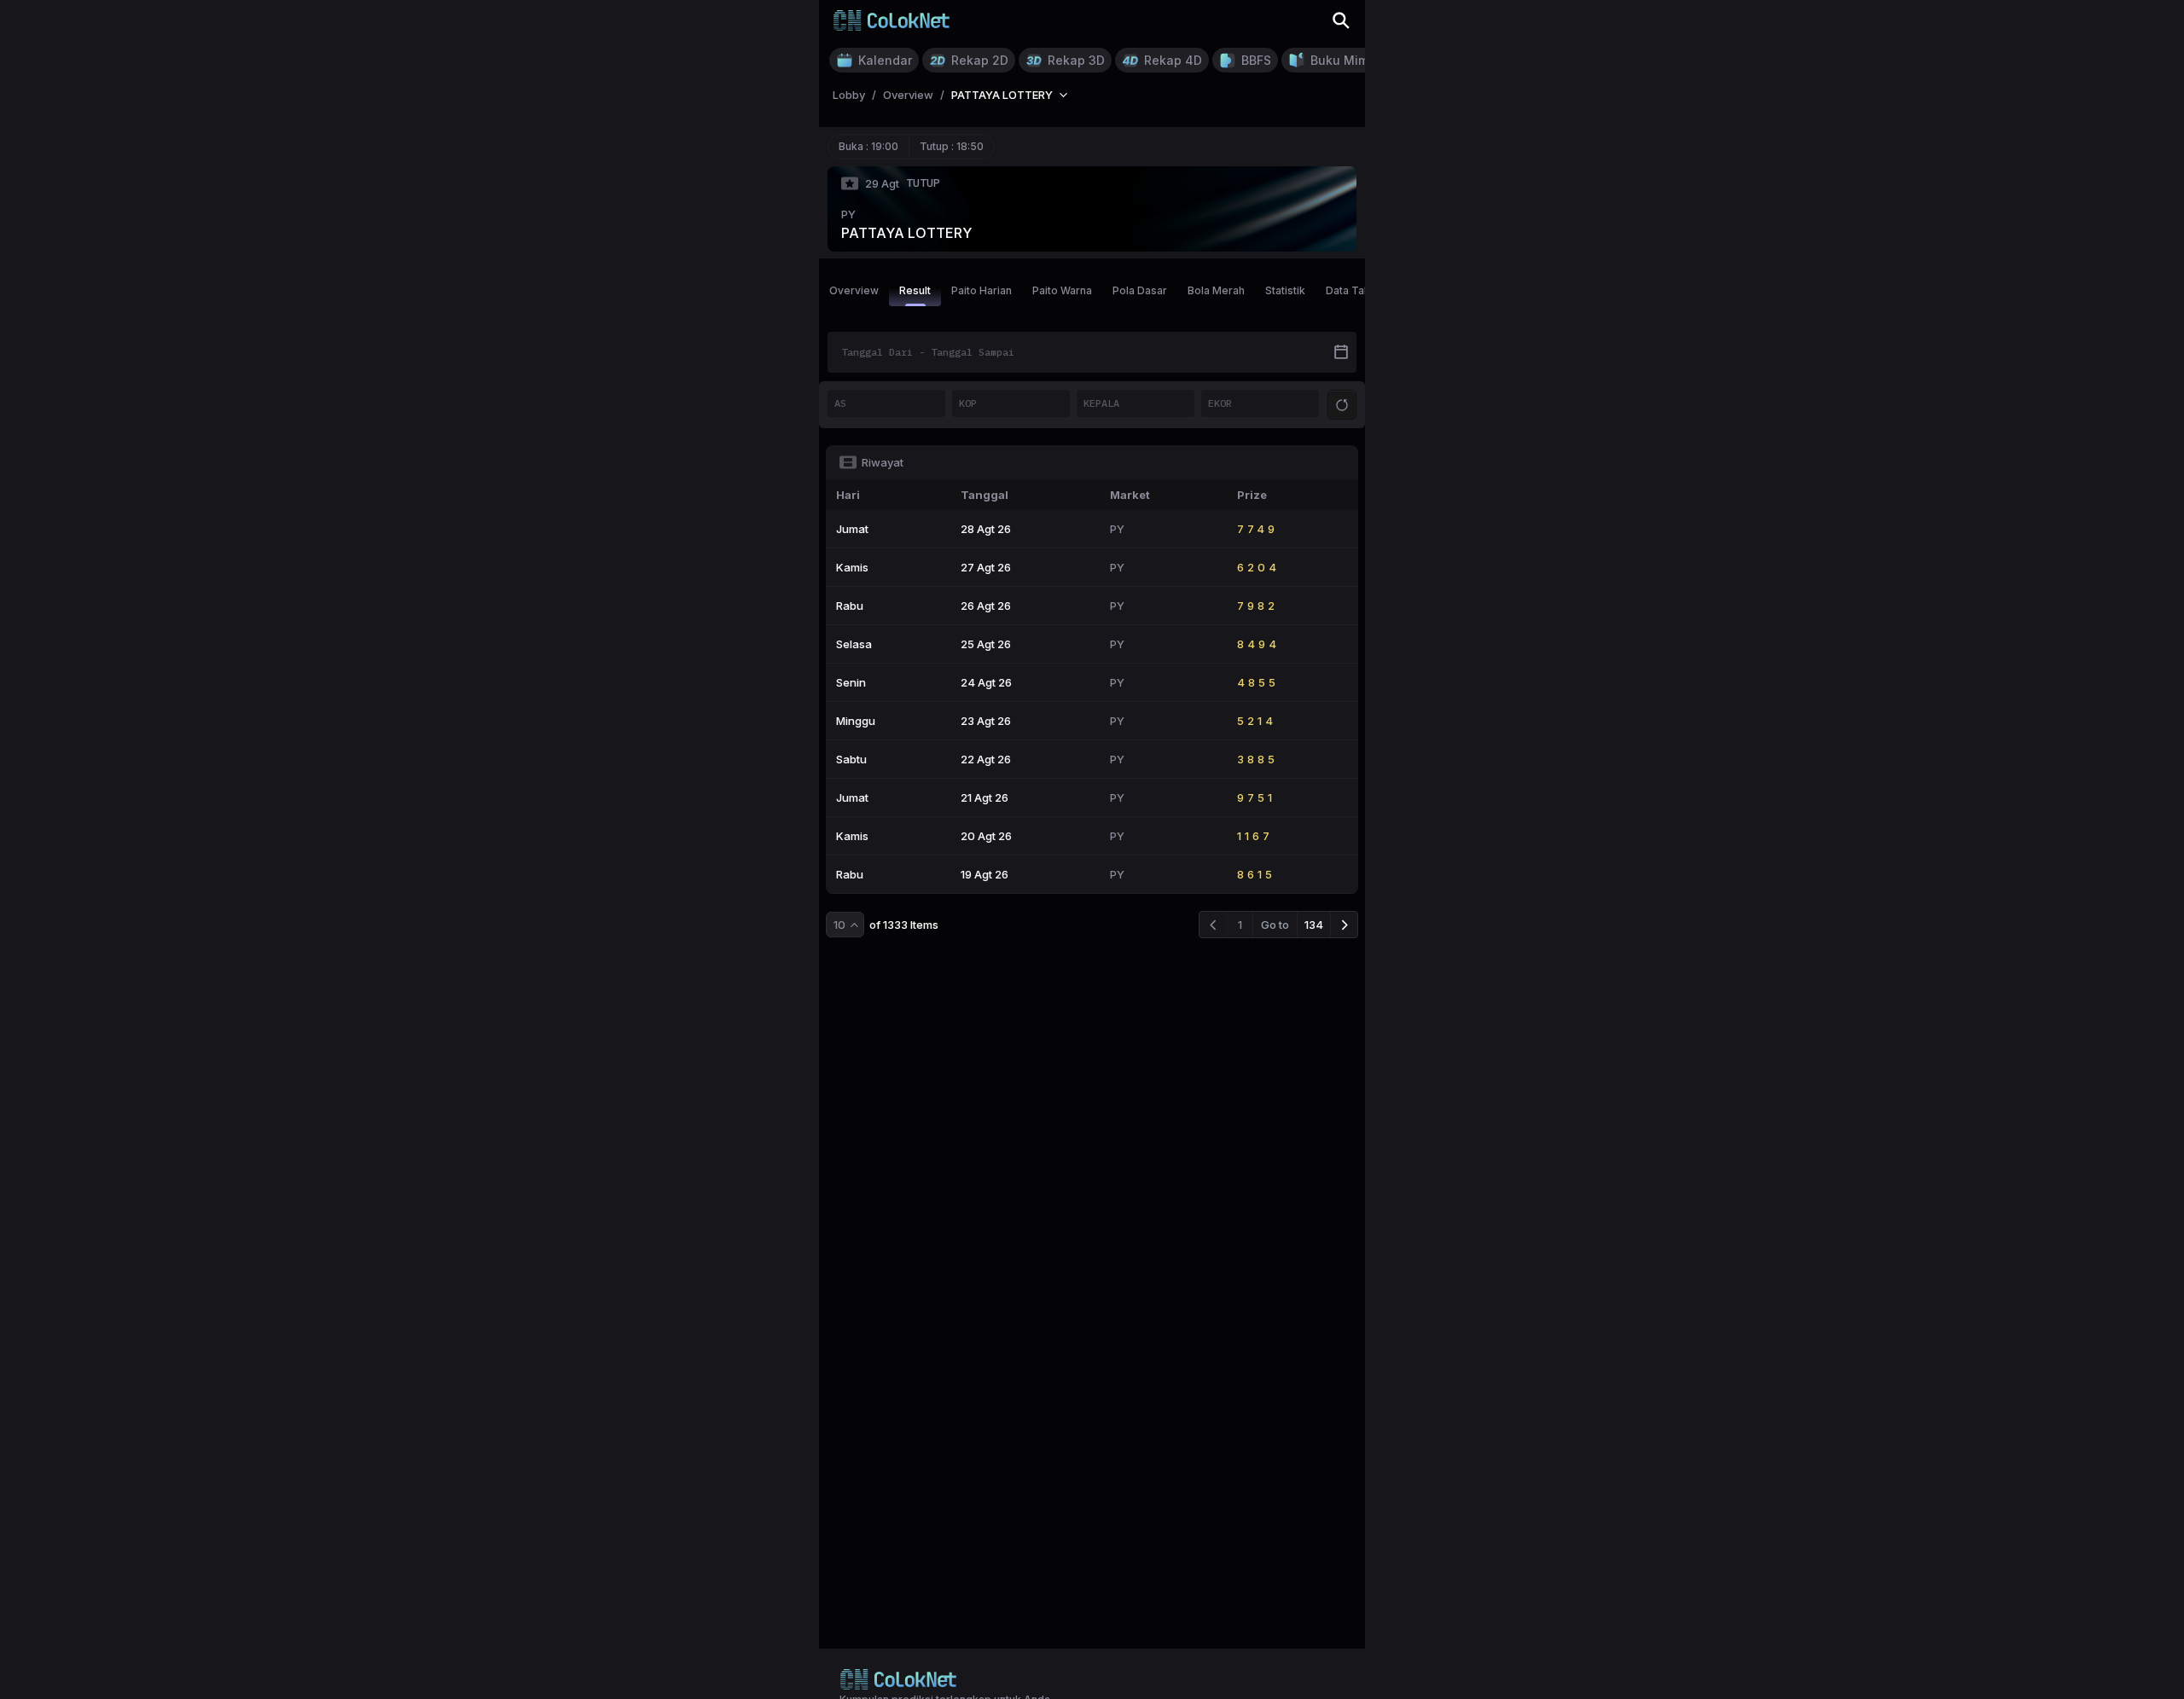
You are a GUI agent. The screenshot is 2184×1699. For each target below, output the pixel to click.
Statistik (1285, 290)
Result (915, 290)
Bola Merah (1216, 290)
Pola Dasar (1140, 290)
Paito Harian (982, 290)
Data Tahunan (1360, 290)
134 (1314, 925)
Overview (854, 290)
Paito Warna (1062, 290)
